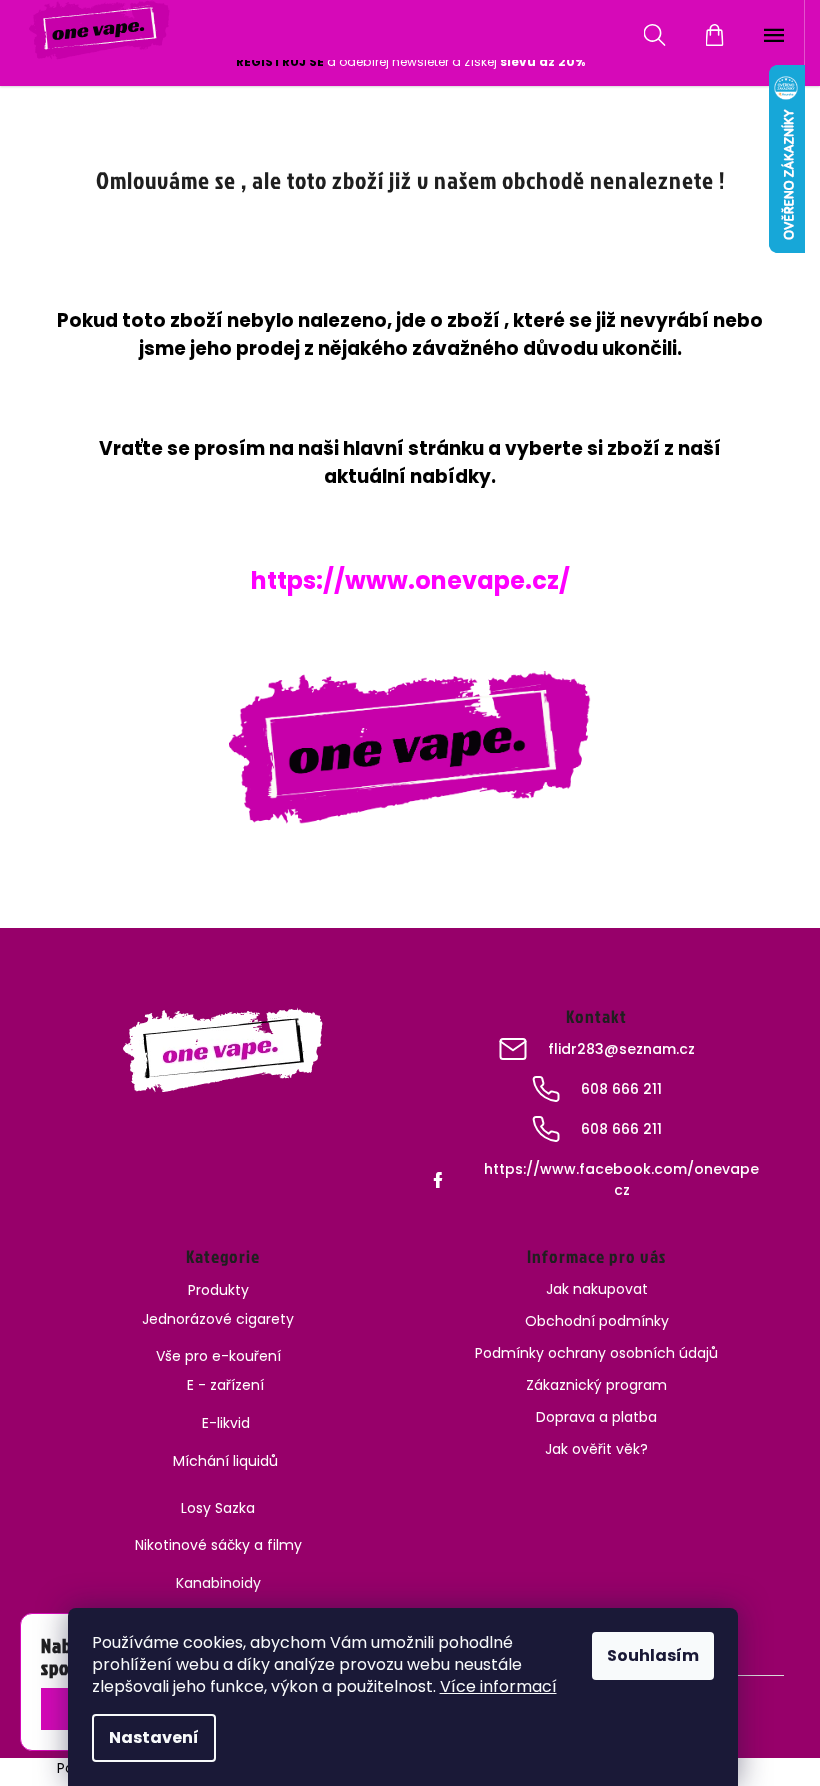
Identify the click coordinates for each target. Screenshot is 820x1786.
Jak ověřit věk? (596, 1449)
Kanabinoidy (218, 1583)
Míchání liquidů (225, 1461)
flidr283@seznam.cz (621, 1049)
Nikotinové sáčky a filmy (218, 1545)
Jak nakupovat (597, 1289)
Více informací (498, 1686)
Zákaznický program (596, 1385)
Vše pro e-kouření (218, 1356)
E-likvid (226, 1423)
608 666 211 (621, 1089)
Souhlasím (653, 1655)
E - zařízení (225, 1385)
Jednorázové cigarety (218, 1319)
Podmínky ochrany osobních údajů (596, 1353)
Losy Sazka (218, 1508)
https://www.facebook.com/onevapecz (621, 1179)
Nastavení (154, 1737)
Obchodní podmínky (597, 1321)
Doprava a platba (596, 1417)
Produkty (218, 1290)
